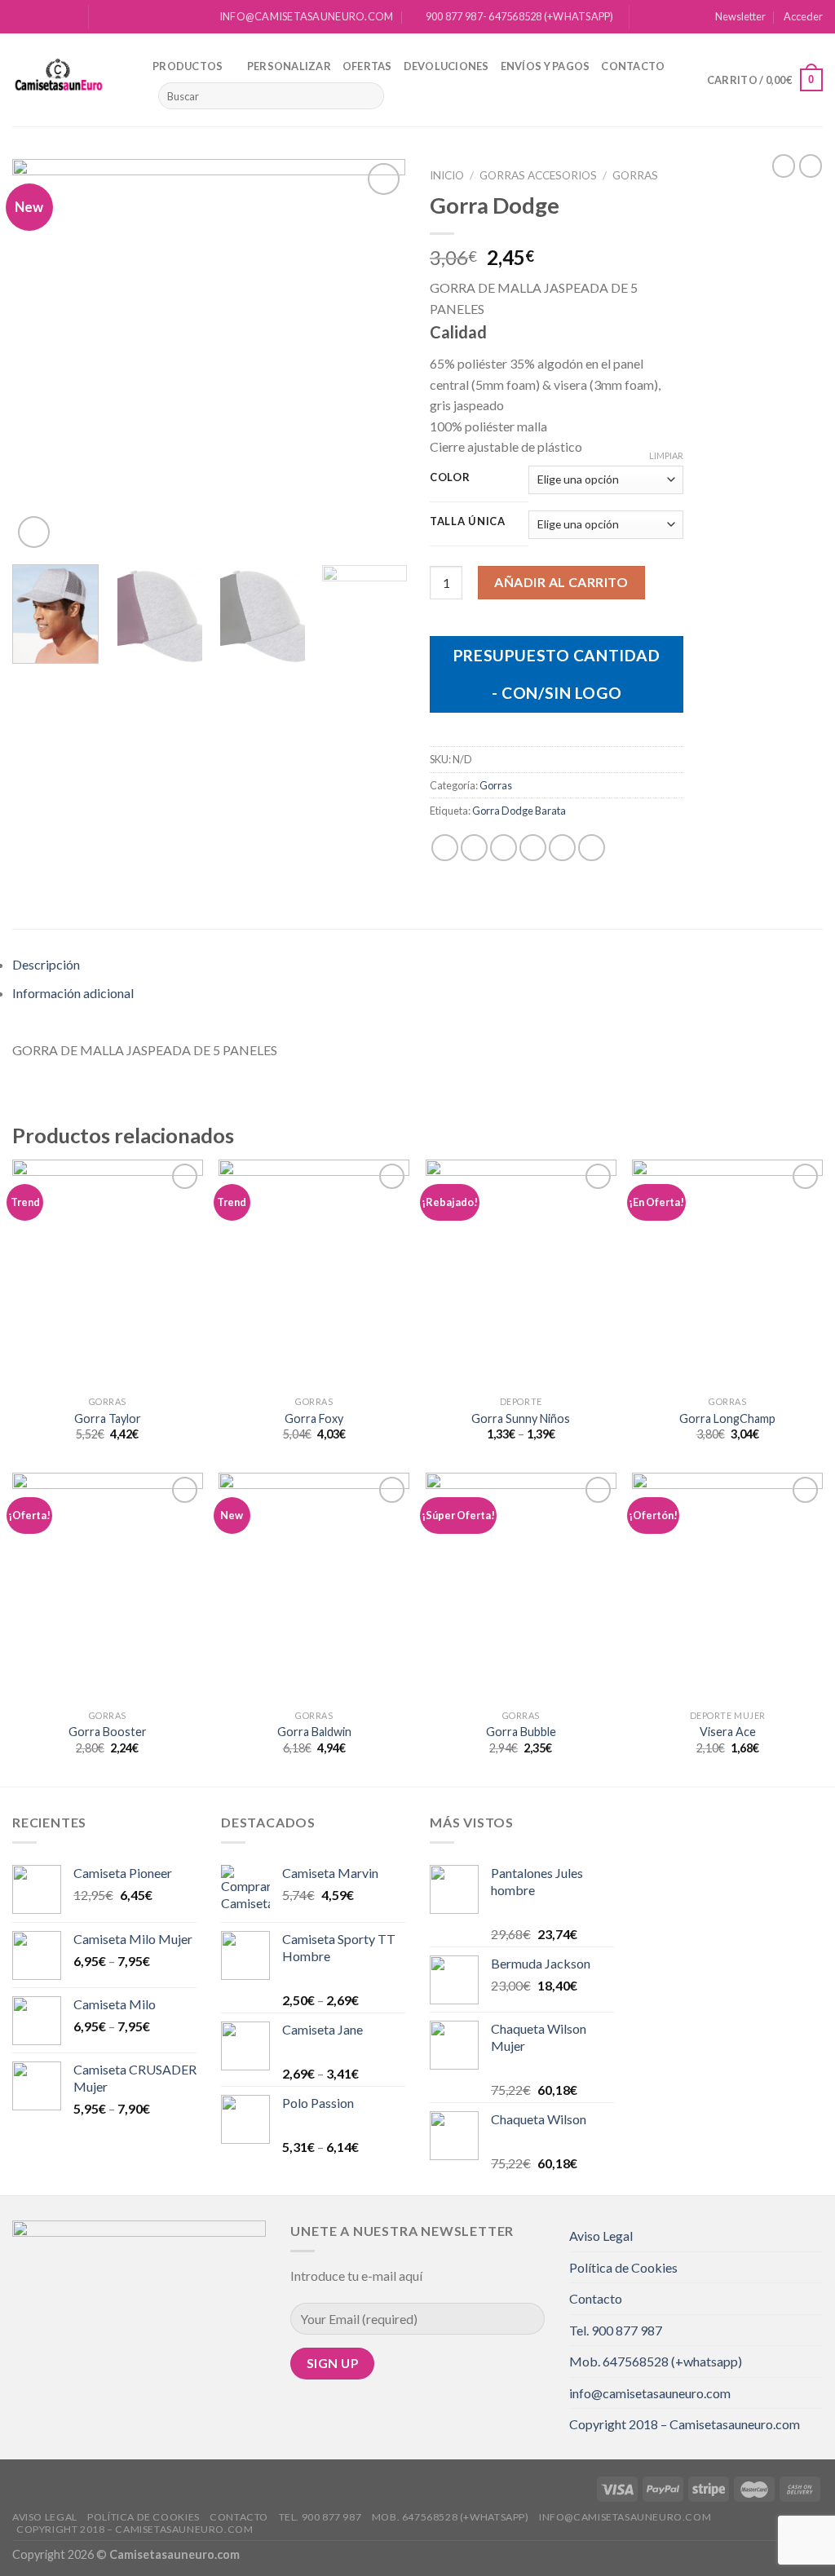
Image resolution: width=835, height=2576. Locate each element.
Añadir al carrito (561, 582)
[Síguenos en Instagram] (36, 17)
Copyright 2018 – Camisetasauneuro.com (685, 2424)
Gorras (635, 175)
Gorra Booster (108, 1732)
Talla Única (468, 522)
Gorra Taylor (108, 1418)
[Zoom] (34, 532)
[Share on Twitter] (474, 848)
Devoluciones (446, 66)
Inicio (447, 175)
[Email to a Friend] (504, 848)
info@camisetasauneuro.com (650, 2393)
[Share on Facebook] (445, 848)
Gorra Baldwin (314, 1732)
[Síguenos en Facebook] (20, 17)
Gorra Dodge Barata (519, 811)
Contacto (633, 66)
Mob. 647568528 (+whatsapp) (656, 2361)
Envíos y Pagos (546, 66)
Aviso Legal (601, 2236)
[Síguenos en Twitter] (51, 17)
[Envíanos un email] (67, 17)
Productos (188, 66)
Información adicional (73, 993)
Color (450, 478)
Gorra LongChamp (727, 1418)
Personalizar (289, 66)
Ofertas (367, 66)
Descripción (46, 964)
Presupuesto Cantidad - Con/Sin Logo (557, 674)
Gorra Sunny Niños (521, 1418)
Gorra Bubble (521, 1732)
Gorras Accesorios (538, 175)
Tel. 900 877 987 (616, 2330)
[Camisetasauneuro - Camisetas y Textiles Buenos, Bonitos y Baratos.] (70, 80)
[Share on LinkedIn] (592, 848)
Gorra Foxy (314, 1418)
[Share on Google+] (562, 848)
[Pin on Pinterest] (533, 848)
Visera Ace (728, 1732)
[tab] (417, 965)
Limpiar (666, 455)
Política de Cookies (623, 2267)
